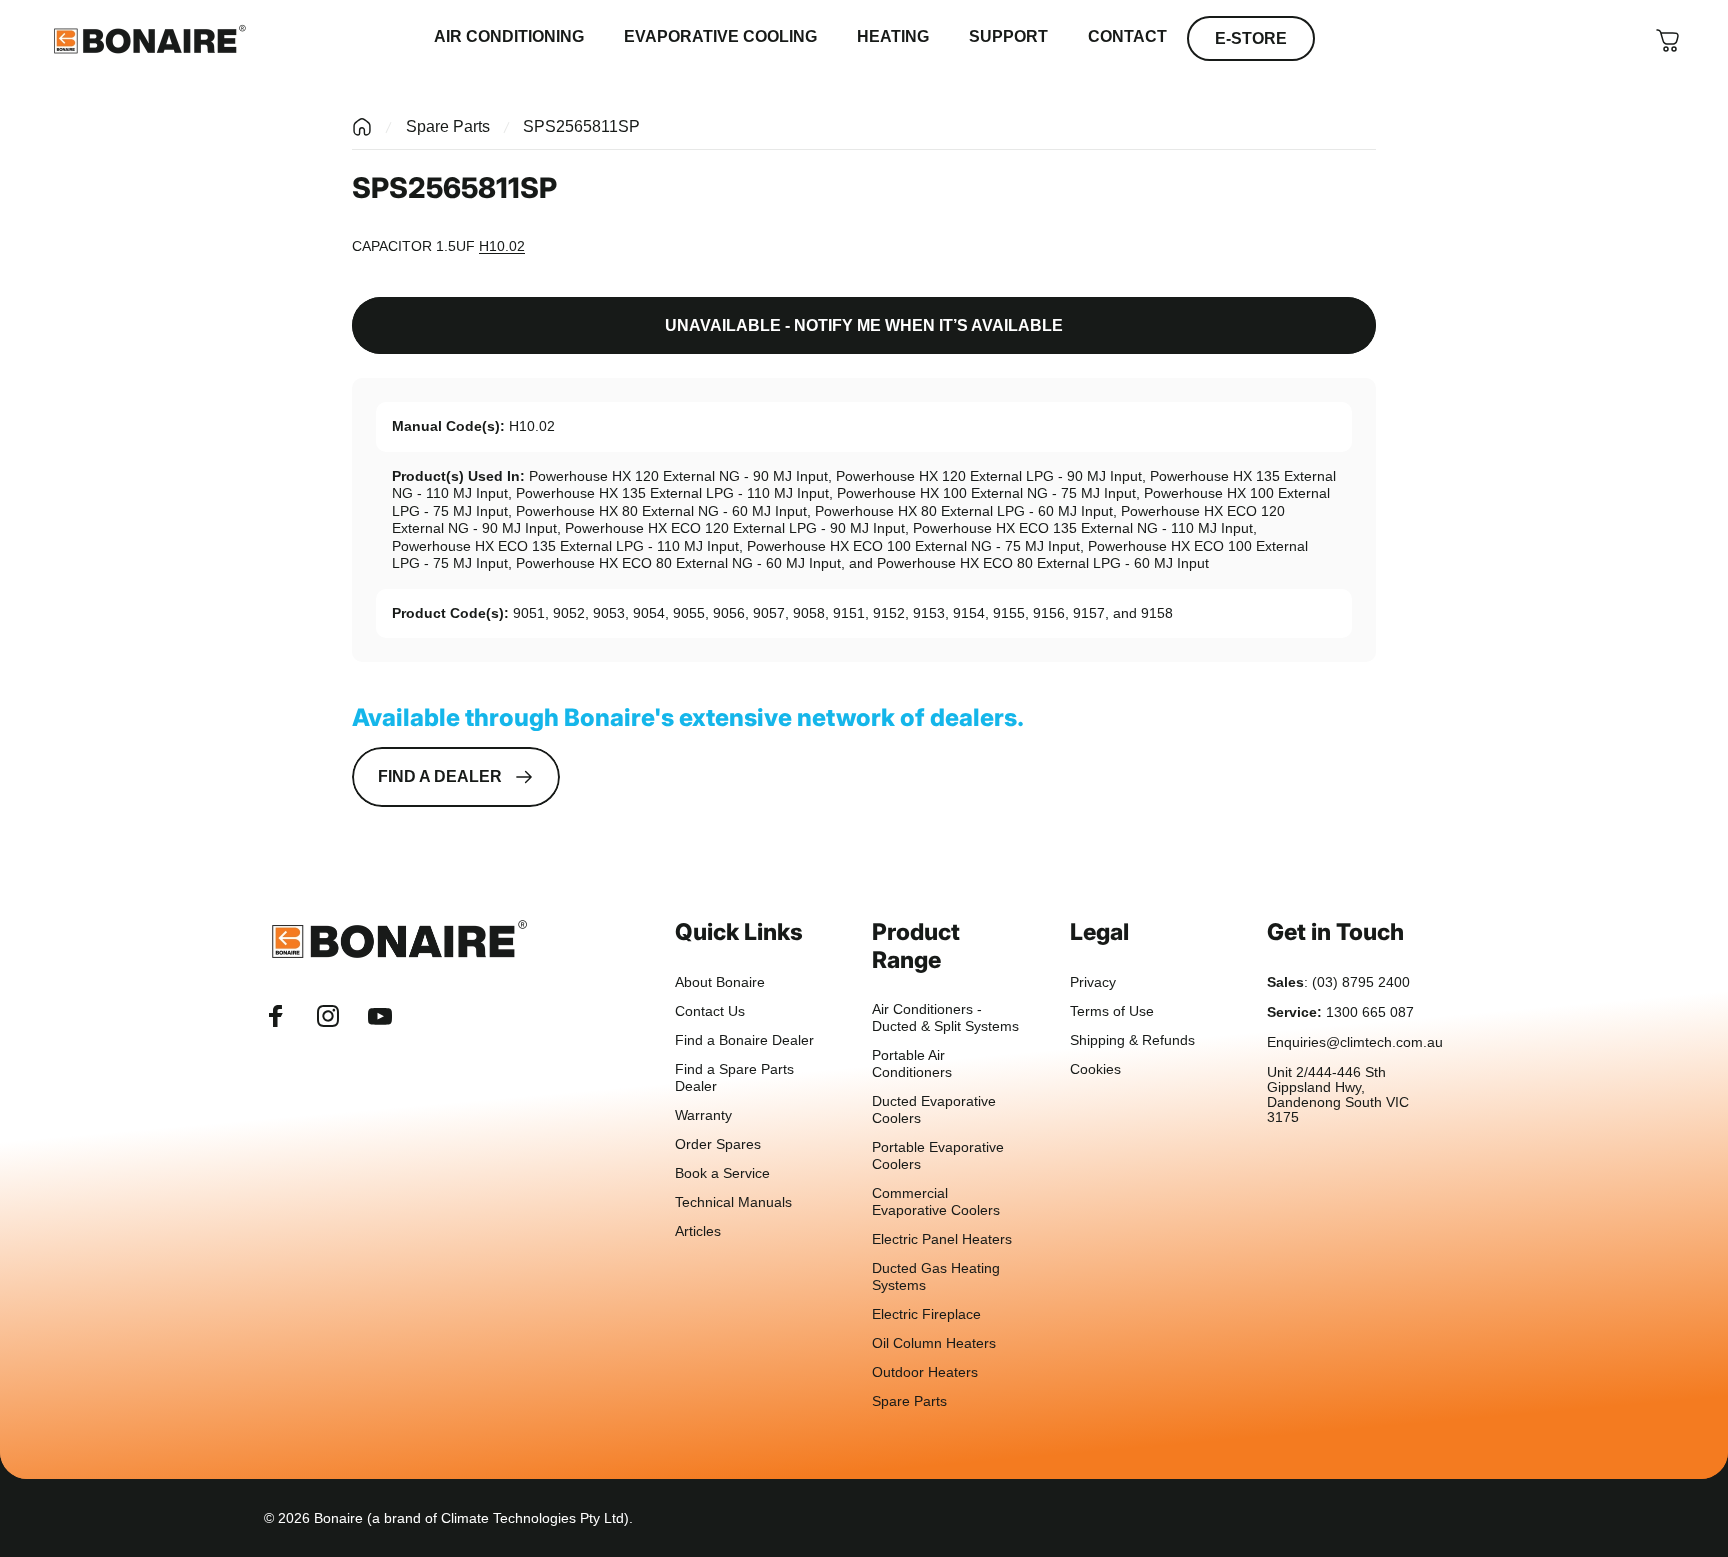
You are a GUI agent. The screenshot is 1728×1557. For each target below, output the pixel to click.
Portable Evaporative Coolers (938, 1156)
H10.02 (502, 246)
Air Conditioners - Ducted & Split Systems (945, 1018)
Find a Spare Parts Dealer (734, 1078)
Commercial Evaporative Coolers (936, 1202)
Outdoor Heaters (925, 1372)
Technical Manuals (733, 1202)
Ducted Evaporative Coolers (934, 1110)
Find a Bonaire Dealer (744, 1040)
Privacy (1093, 982)
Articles (698, 1231)
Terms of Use (1112, 1011)
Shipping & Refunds (1132, 1040)
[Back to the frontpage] (362, 127)
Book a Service (722, 1173)
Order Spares (718, 1144)
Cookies (1095, 1069)
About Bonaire (720, 982)
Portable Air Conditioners (912, 1064)
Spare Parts (448, 126)
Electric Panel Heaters (942, 1239)
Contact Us (710, 1011)
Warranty (703, 1115)
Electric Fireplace (926, 1314)
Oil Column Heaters (934, 1343)
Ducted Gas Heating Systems (936, 1277)
